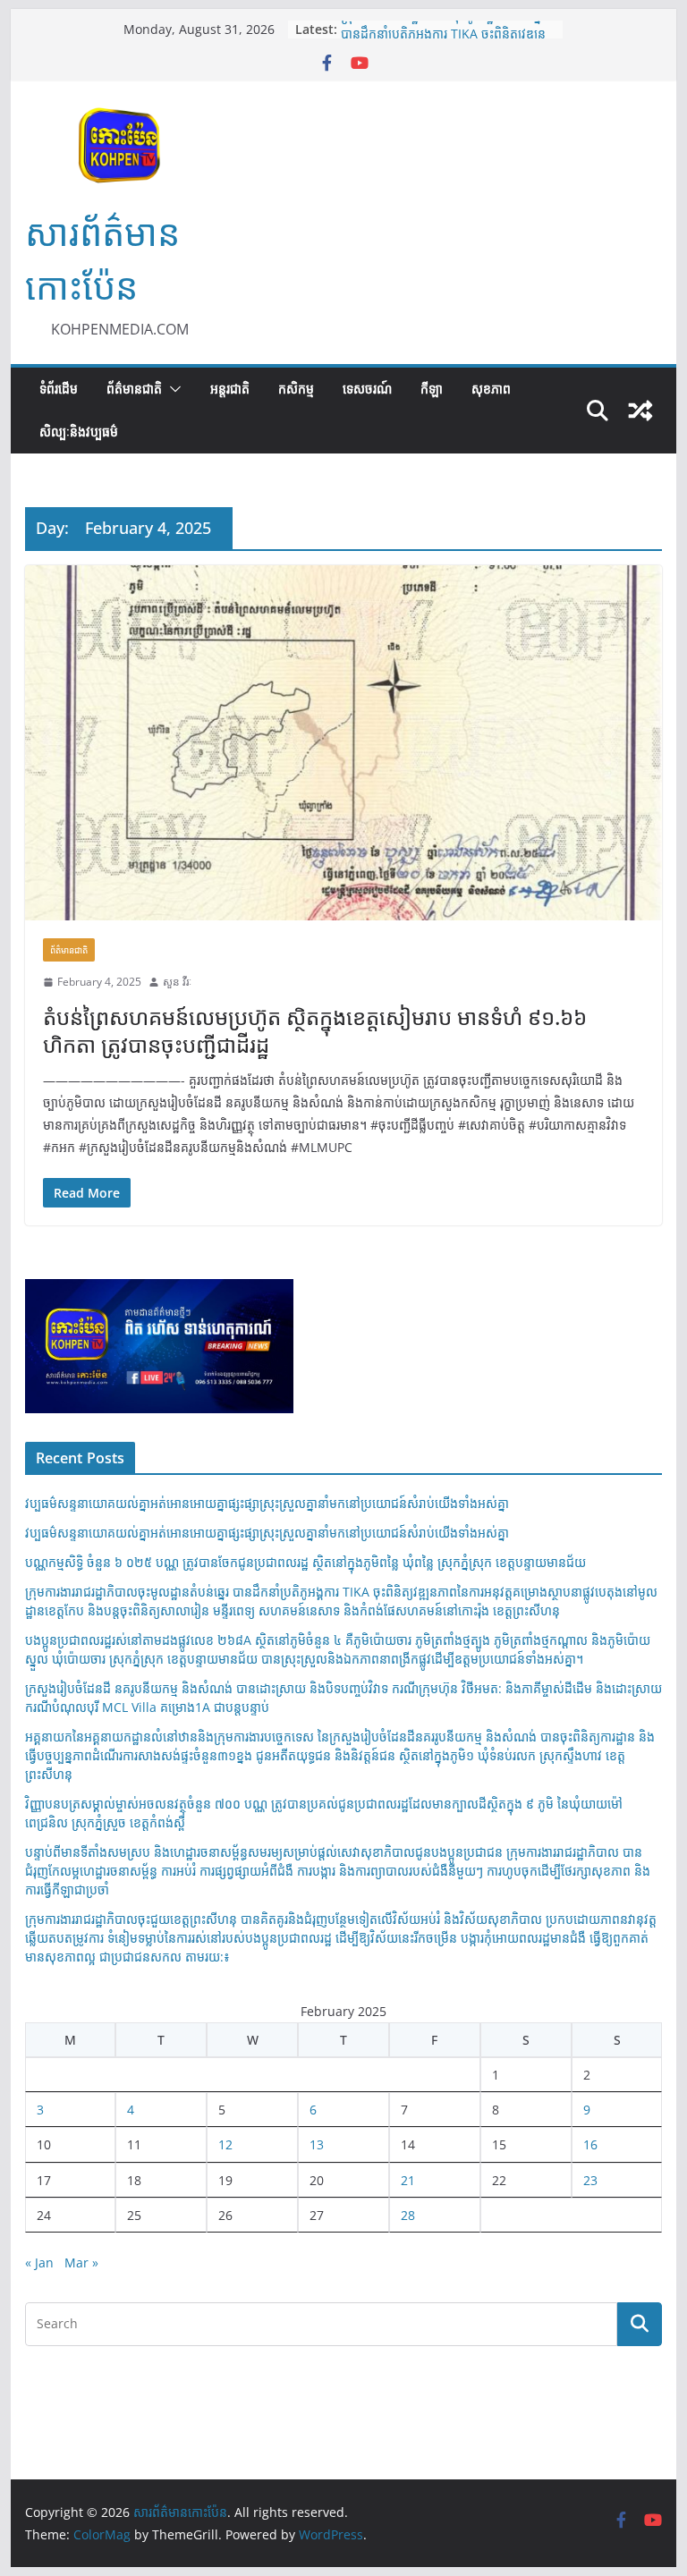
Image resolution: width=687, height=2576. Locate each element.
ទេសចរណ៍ (367, 389)
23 (590, 2180)
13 (317, 2144)
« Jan (39, 2262)
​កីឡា (432, 389)
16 (590, 2144)
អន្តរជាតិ (230, 389)
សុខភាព (491, 389)
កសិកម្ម (296, 389)
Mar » (81, 2262)
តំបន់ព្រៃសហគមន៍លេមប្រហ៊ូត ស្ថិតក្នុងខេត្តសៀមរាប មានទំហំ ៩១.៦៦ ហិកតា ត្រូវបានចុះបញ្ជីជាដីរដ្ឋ (315, 1030)
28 (408, 2215)
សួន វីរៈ (177, 982)
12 (225, 2144)
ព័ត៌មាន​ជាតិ (134, 389)
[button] (172, 389)
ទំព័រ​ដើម (59, 389)
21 (408, 2180)
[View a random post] (640, 411)
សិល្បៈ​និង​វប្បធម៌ (79, 432)
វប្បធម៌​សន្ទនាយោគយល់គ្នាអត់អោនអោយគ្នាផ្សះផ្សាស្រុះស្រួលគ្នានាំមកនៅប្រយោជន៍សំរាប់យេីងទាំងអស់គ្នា (267, 1503)
